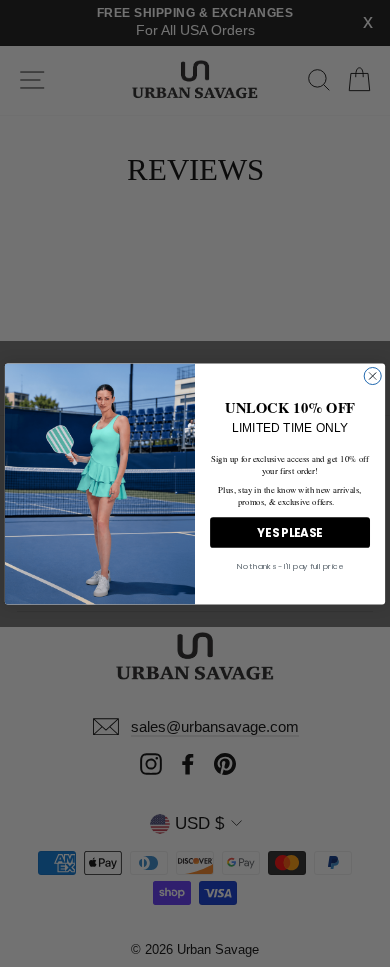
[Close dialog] (372, 375)
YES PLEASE (289, 532)
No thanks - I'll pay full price (290, 566)
